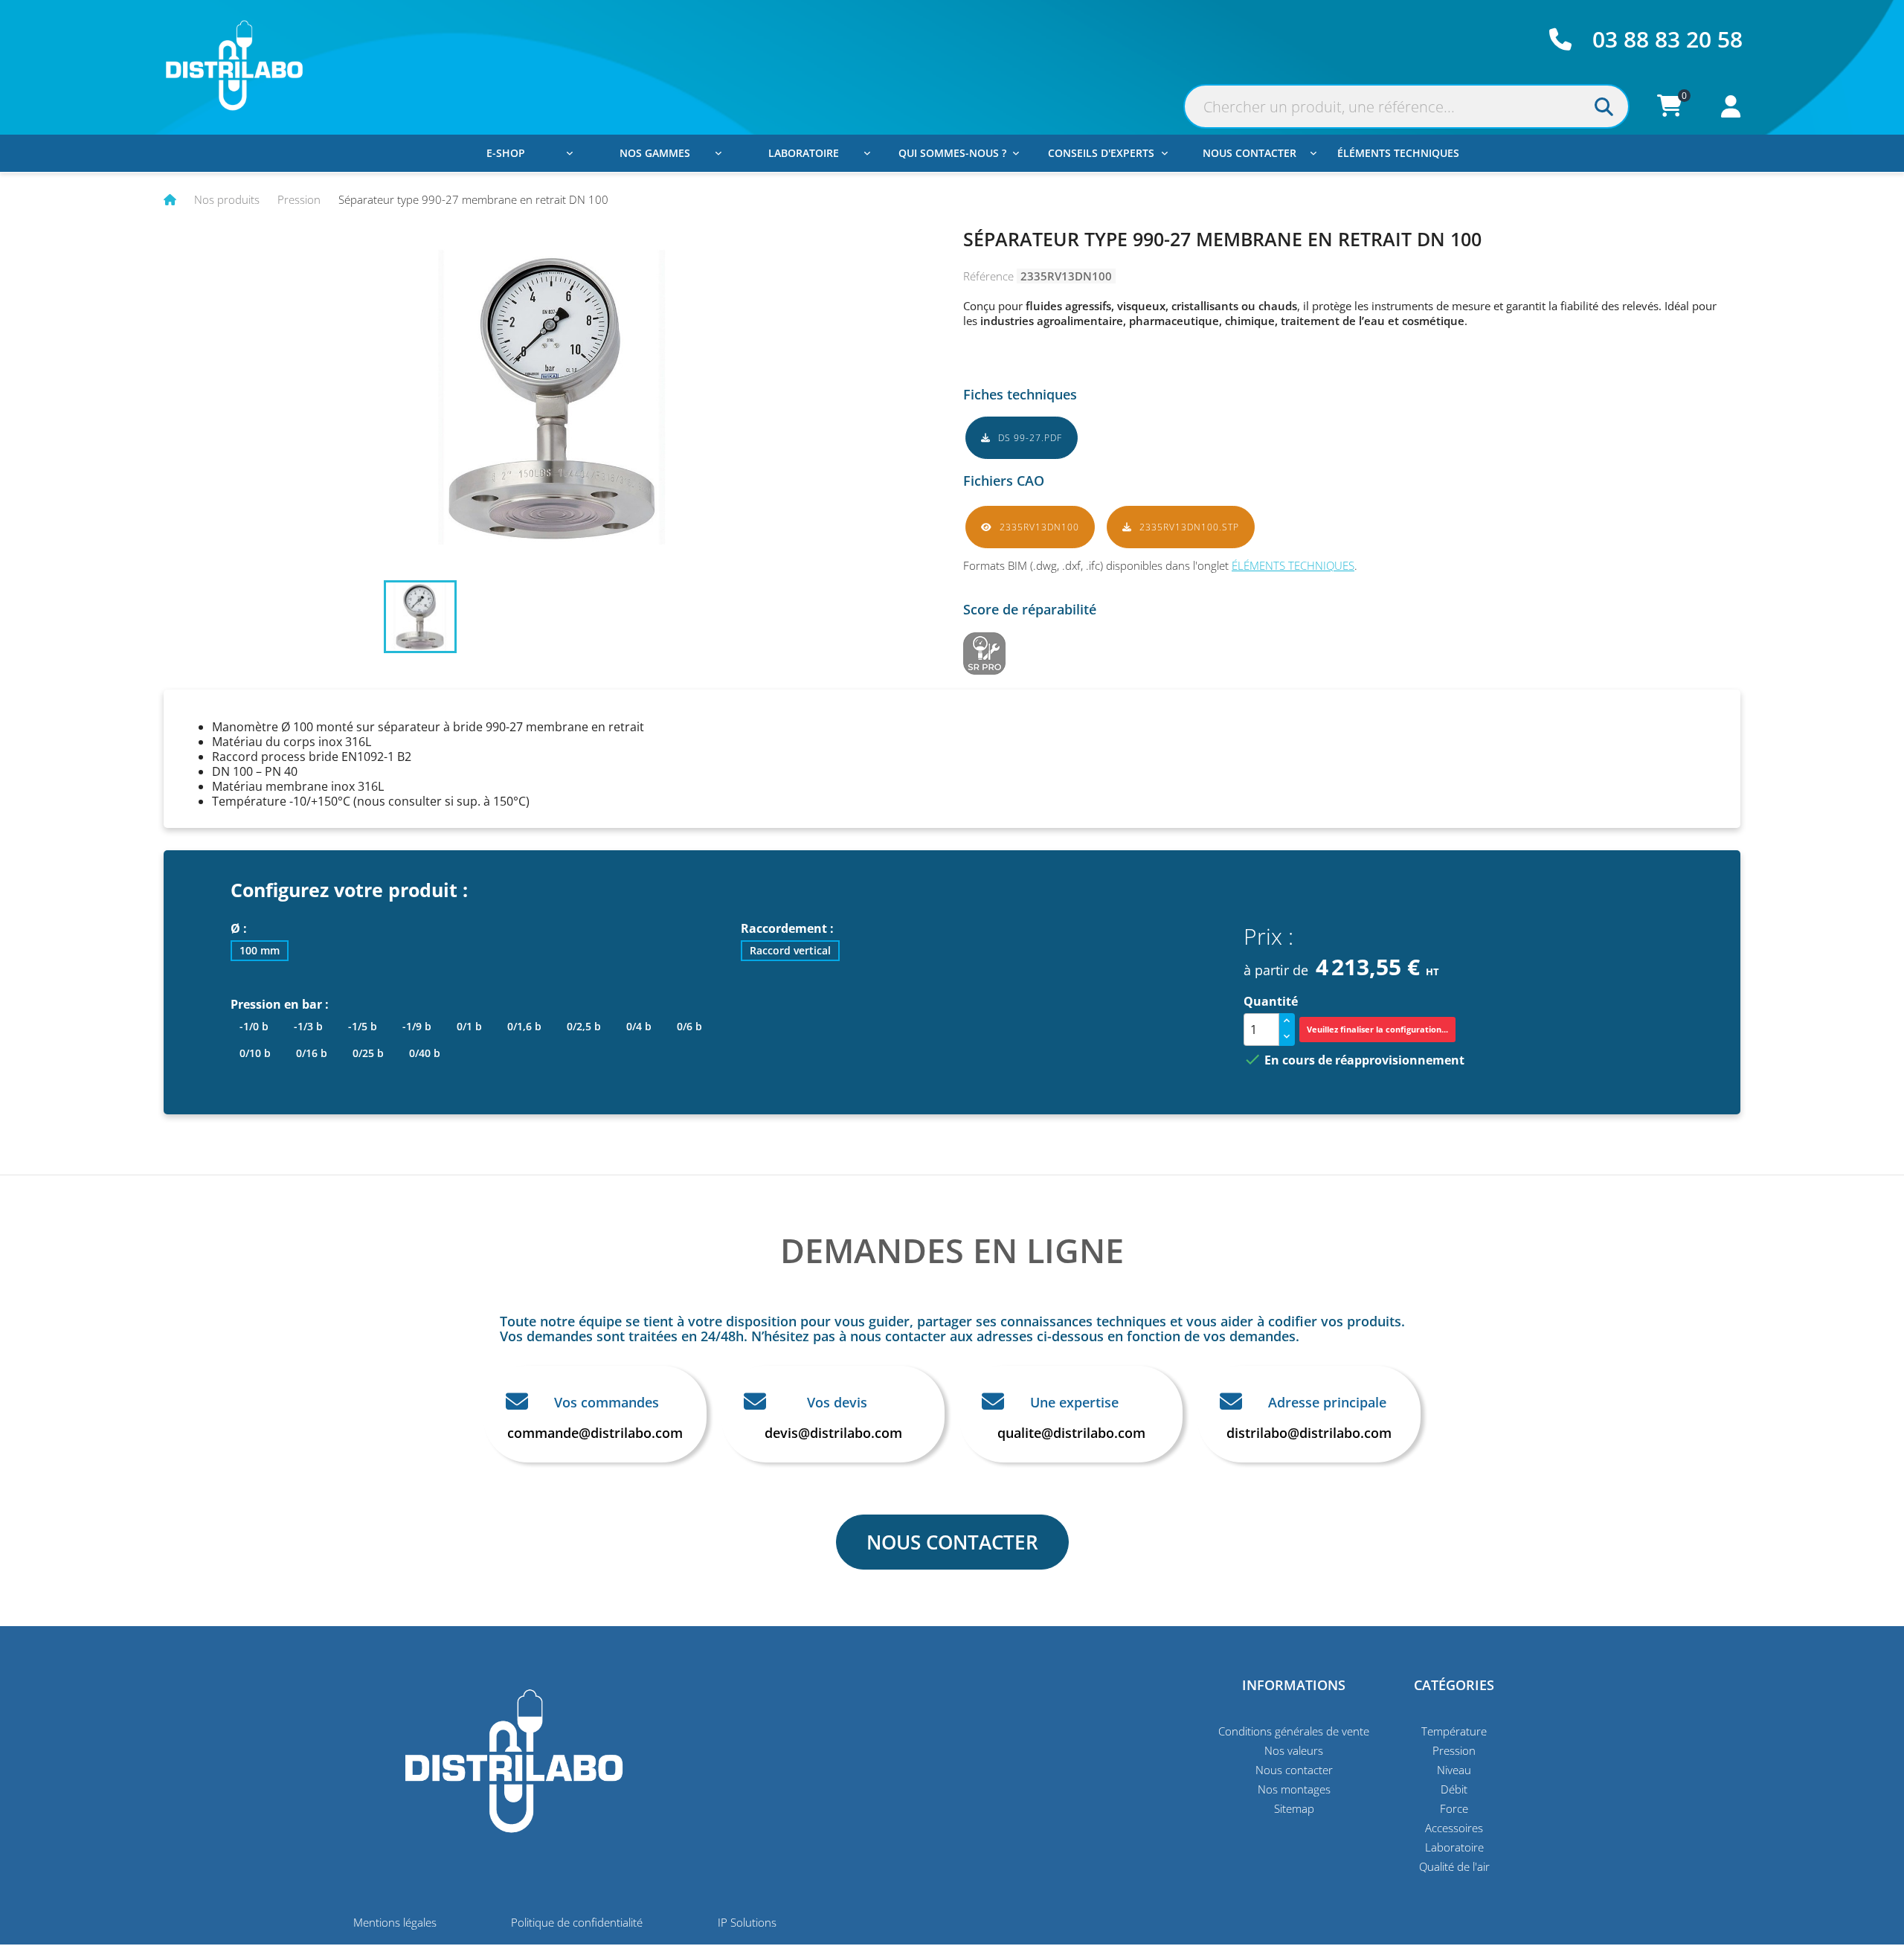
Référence (988, 276)
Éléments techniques (1398, 153)
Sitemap (1294, 1808)
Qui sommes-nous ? (952, 153)
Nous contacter (1249, 153)
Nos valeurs (1294, 1750)
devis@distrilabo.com (833, 1433)
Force (1454, 1808)
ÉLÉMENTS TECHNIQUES (1293, 565)
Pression (1454, 1750)
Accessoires (1454, 1828)
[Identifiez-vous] (1731, 110)
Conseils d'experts (1101, 153)
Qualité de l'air (1454, 1866)
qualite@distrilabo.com (1071, 1433)
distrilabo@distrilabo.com (1309, 1433)
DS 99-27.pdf (1029, 438)
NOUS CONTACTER (952, 1542)
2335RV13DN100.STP (1188, 527)
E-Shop (506, 153)
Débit (1454, 1789)
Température (1454, 1731)
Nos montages (1294, 1789)
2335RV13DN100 (1038, 527)
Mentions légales (395, 1922)
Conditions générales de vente (1294, 1731)
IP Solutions (747, 1922)
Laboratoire (804, 153)
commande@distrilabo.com (595, 1433)
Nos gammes (655, 153)
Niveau (1454, 1770)
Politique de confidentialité (577, 1922)
